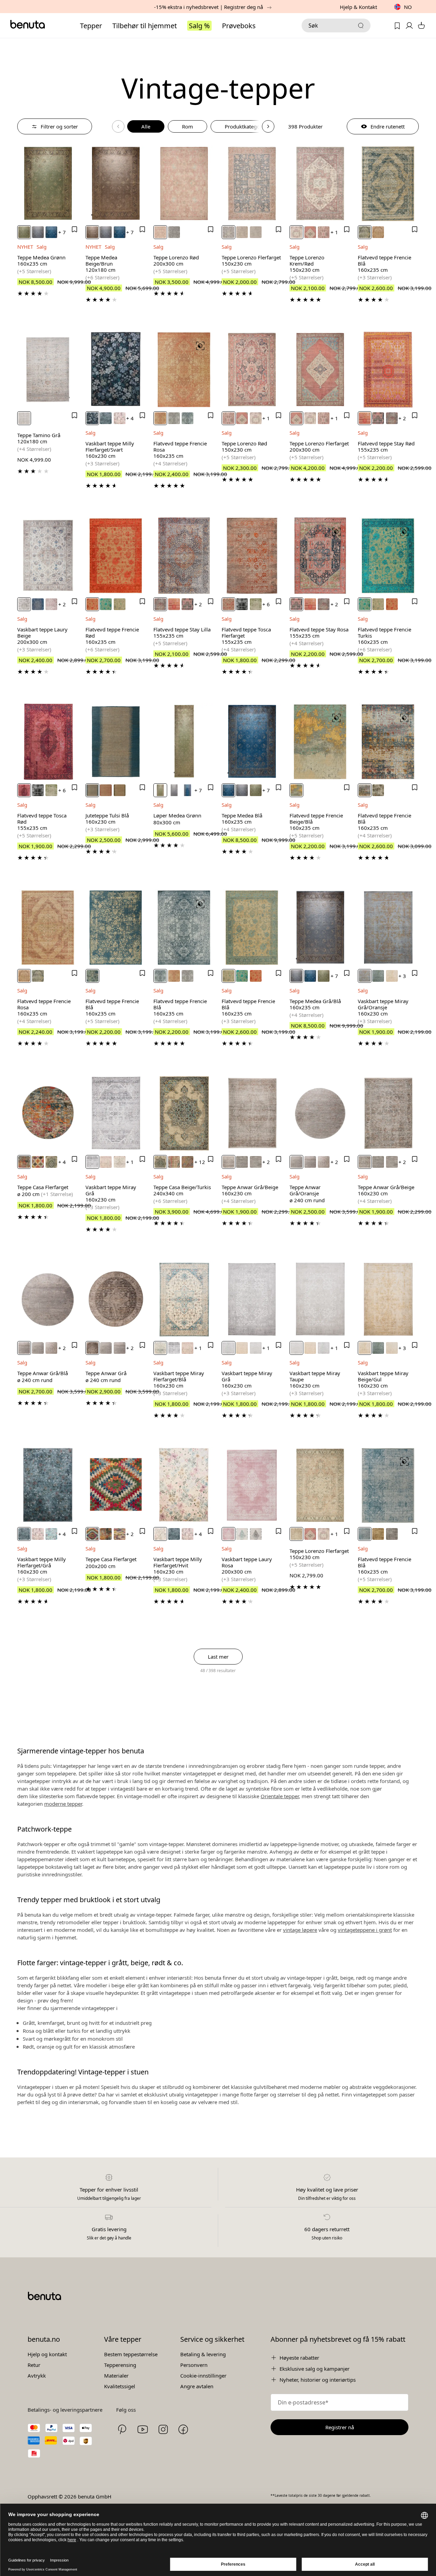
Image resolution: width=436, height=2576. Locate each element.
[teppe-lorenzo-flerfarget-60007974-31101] (310, 232)
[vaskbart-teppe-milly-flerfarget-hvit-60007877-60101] (160, 1534)
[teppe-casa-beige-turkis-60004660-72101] (160, 1162)
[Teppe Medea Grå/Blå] (320, 928)
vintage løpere (300, 1930)
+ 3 (402, 976)
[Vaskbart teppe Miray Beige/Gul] (388, 1299)
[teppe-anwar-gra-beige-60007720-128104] (324, 1162)
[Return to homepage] (28, 24)
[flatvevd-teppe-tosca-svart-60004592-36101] (242, 604)
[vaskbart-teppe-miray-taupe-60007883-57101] (256, 1348)
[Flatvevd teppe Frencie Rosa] (184, 370)
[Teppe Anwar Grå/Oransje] (320, 1113)
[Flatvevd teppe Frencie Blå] (388, 184)
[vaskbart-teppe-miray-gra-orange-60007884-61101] (365, 976)
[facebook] (183, 2429)
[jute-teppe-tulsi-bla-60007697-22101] (92, 790)
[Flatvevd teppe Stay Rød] (388, 370)
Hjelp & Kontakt (358, 7)
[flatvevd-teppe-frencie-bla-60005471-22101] (187, 418)
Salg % (199, 26)
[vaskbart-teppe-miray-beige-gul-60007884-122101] (392, 976)
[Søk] (361, 25)
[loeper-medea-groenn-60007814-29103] (160, 790)
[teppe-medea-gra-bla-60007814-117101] (38, 232)
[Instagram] (163, 2429)
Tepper (91, 26)
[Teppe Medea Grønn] (48, 184)
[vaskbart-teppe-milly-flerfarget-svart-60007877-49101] (92, 418)
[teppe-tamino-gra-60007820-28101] (24, 418)
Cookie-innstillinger (203, 2376)
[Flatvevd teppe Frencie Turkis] (388, 556)
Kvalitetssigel (120, 2386)
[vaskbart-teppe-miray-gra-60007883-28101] (229, 1348)
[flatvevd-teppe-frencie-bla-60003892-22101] (120, 604)
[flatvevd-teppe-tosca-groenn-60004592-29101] (256, 604)
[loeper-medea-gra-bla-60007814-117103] (174, 790)
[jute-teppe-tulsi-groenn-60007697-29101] (120, 790)
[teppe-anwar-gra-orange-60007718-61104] (296, 1162)
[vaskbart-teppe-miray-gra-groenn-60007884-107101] (378, 976)
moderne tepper (63, 1804)
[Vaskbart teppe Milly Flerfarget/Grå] (48, 1485)
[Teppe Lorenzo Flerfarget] (252, 184)
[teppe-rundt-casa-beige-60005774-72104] (51, 1162)
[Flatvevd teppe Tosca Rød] (48, 742)
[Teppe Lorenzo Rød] (184, 184)
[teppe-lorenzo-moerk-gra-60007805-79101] (174, 232)
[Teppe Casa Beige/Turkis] (184, 1113)
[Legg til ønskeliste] (74, 229)
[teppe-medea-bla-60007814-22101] (51, 232)
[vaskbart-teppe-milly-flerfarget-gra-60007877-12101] (106, 418)
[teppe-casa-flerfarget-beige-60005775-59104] (38, 1162)
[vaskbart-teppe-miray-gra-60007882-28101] (92, 1162)
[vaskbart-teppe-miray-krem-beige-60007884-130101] (392, 1348)
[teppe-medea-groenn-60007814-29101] (24, 232)
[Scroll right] (268, 126)
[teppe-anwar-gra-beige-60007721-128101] (229, 1162)
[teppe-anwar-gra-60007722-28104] (92, 1348)
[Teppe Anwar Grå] (116, 1299)
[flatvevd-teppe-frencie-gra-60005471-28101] (174, 418)
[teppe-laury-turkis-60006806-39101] (242, 1534)
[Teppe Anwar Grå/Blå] (48, 1299)
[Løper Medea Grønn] (184, 742)
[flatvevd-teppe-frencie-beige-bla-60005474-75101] (296, 790)
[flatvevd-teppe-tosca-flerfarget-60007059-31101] (229, 604)
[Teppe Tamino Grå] (48, 370)
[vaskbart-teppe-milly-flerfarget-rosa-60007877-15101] (120, 418)
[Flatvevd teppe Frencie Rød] (116, 556)
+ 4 (130, 418)
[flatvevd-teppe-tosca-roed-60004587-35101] (24, 790)
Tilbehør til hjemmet (145, 26)
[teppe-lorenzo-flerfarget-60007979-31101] (296, 1534)
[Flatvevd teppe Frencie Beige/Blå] (320, 742)
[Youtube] (143, 2429)
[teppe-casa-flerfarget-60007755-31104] (24, 1162)
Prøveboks (239, 26)
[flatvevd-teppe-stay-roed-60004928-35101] (365, 418)
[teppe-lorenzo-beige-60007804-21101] (242, 232)
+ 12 (200, 1162)
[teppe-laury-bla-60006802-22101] (38, 604)
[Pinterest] (122, 2429)
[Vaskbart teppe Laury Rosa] (252, 1485)
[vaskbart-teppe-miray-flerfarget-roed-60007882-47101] (120, 1162)
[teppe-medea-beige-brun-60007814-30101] (92, 232)
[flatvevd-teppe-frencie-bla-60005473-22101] (365, 1534)
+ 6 (266, 604)
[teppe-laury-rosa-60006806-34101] (229, 1534)
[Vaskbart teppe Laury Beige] (48, 556)
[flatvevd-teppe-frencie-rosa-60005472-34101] (378, 232)
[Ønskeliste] (397, 26)
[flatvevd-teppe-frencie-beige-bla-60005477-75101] (378, 790)
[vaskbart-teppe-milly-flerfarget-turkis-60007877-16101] (51, 1534)
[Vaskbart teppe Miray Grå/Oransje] (388, 928)
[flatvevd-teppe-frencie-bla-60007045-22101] (92, 976)
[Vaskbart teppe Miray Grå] (116, 1113)
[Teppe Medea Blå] (252, 742)
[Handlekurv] (421, 26)
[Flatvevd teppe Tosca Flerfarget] (252, 556)
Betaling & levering (203, 2354)
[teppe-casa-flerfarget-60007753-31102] (92, 1534)
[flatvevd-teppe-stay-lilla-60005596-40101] (392, 418)
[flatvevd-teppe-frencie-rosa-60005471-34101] (160, 418)
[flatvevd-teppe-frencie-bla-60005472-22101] (365, 232)
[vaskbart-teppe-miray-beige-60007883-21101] (242, 1348)
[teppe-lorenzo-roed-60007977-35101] (324, 232)
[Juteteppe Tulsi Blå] (116, 742)
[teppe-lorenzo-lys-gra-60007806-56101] (256, 232)
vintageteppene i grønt (365, 1930)
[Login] (409, 26)
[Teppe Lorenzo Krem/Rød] (320, 184)
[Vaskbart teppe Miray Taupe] (320, 1299)
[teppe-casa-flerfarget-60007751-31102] (106, 1534)
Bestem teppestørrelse (131, 2354)
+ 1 (334, 232)
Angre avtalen (197, 2386)
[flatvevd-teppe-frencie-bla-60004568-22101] (365, 790)
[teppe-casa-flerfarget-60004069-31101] (187, 1162)
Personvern (194, 2365)
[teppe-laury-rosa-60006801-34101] (51, 604)
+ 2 (402, 418)
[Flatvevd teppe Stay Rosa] (320, 556)
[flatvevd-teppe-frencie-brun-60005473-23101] (378, 1534)
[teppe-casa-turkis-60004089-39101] (174, 1162)
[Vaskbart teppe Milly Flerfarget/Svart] (116, 370)
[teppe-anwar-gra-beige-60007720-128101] (365, 1162)
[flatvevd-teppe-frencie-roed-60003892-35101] (92, 604)
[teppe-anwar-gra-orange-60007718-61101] (242, 1162)
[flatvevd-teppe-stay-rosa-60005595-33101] (378, 418)
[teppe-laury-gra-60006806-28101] (256, 1534)
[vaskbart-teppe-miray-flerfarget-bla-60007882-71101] (160, 1348)
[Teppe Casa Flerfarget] (48, 1113)
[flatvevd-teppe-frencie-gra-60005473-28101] (392, 1534)
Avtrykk (37, 2376)
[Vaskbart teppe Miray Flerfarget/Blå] (184, 1299)
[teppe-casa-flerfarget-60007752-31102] (120, 1534)
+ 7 (62, 232)
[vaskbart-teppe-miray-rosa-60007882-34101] (106, 1162)
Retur (34, 2365)
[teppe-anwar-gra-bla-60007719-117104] (310, 1162)
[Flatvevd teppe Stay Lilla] (184, 556)
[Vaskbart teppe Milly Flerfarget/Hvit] (184, 1485)
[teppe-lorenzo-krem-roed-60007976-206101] (296, 232)
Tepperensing (120, 2365)
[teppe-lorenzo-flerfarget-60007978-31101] (229, 232)
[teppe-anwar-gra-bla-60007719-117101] (256, 1162)
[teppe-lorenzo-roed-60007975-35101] (160, 232)
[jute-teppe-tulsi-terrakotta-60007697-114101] (106, 790)
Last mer (218, 1657)
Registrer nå (340, 2427)
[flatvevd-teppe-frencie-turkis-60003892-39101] (106, 604)
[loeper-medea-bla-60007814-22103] (187, 790)
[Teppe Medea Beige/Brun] (116, 184)
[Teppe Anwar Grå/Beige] (252, 1113)
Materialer (116, 2376)
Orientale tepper (280, 1796)
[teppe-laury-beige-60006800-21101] (24, 604)
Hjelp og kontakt (47, 2354)
